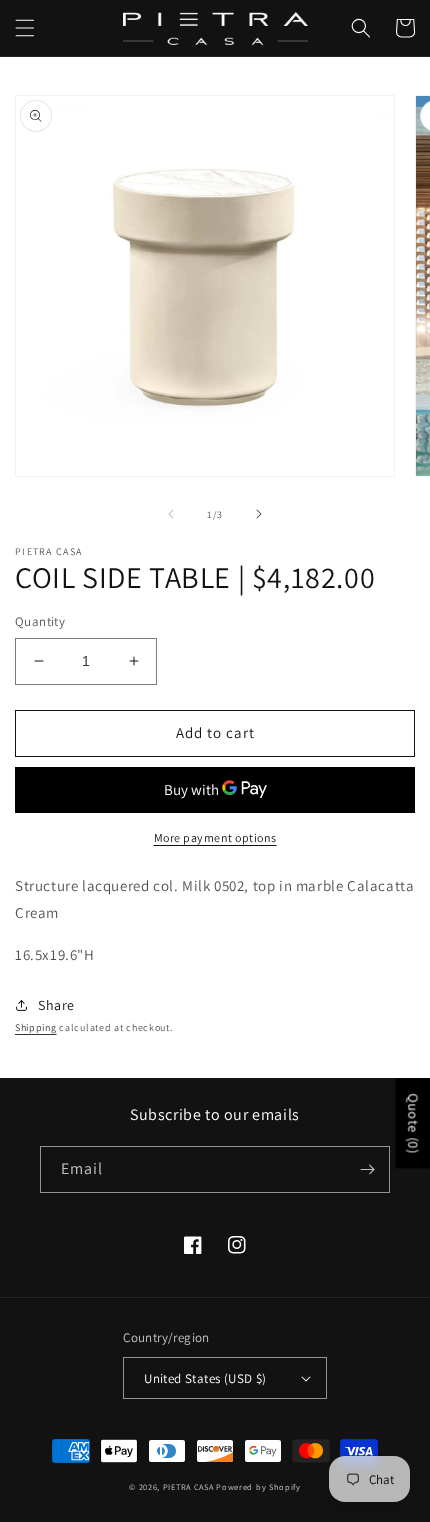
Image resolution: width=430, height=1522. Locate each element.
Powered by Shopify (258, 1486)
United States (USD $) (205, 1378)
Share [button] (56, 1005)
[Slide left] (171, 514)
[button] (25, 28)
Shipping (36, 1027)
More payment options (215, 837)
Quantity (40, 621)
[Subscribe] (367, 1169)
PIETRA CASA (188, 1486)
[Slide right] (259, 514)
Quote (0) (413, 1124)
